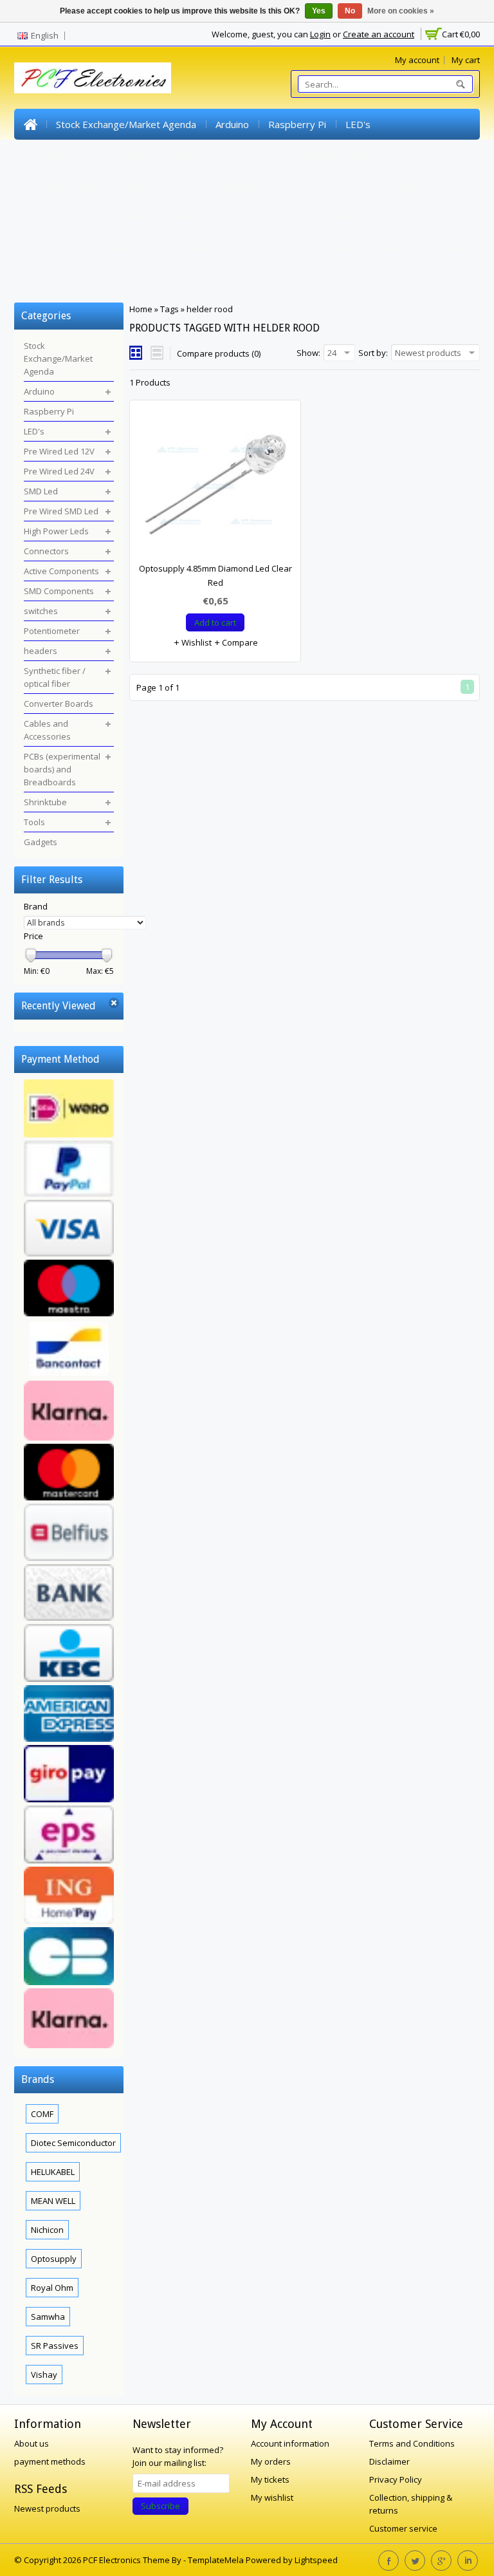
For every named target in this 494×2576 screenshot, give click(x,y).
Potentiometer (57, 217)
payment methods (50, 2461)
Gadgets (43, 279)
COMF (42, 2114)
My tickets (270, 2479)
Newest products (47, 2508)
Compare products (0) (219, 353)
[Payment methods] (69, 1565)
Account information (290, 2443)
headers (129, 217)
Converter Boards (358, 217)
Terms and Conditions (412, 2443)
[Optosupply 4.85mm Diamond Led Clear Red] (215, 487)
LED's (358, 124)
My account (417, 60)
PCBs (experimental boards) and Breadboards (251, 248)
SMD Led (251, 155)
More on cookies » (401, 11)
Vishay (44, 2375)
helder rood (210, 309)
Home (30, 124)
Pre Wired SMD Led (334, 155)
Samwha (48, 2317)
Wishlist (196, 642)
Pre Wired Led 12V (66, 155)
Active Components (233, 186)
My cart (466, 60)
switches (415, 186)
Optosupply (54, 2259)
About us (32, 2443)
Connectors (146, 186)
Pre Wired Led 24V (169, 155)
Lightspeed (316, 2560)
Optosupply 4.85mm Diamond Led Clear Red (215, 575)
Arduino (232, 124)
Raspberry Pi (297, 124)
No (350, 11)
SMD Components (336, 186)
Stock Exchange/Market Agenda (126, 124)
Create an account (379, 34)
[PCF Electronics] (93, 78)
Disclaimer (389, 2461)
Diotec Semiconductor (73, 2143)
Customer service (403, 2528)
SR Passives (55, 2346)
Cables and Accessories (76, 248)
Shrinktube (397, 248)
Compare (239, 642)
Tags (169, 309)
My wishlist (272, 2497)
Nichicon (47, 2230)
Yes (319, 11)
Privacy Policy (396, 2479)
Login (320, 34)
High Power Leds (62, 186)
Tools (452, 248)
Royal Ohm (52, 2288)
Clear (114, 1003)
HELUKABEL (53, 2172)
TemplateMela (217, 2560)
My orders (271, 2461)
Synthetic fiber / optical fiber (233, 217)
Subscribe (160, 2506)
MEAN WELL (53, 2201)
